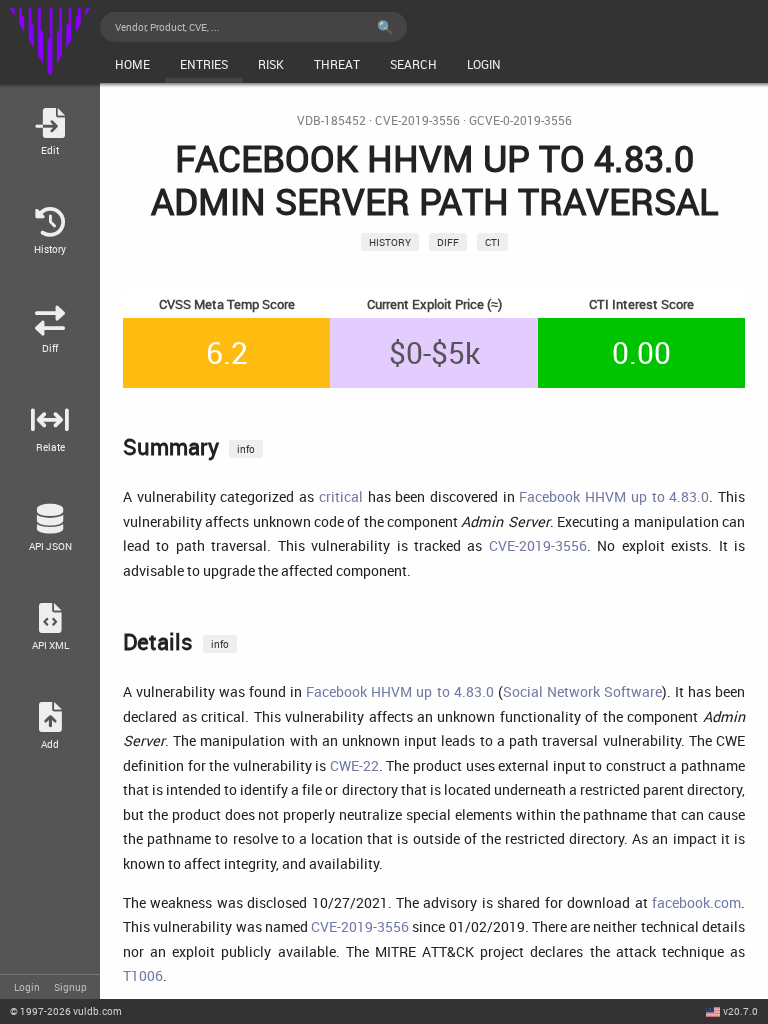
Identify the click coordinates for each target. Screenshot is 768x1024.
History (390, 242)
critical (341, 496)
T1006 (143, 975)
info (246, 449)
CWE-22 (354, 765)
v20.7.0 (740, 1011)
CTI (492, 242)
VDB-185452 (331, 120)
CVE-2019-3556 (417, 120)
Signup (70, 987)
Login (27, 987)
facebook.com (696, 902)
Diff (448, 242)
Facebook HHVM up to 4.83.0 (614, 496)
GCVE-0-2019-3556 (520, 120)
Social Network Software (582, 691)
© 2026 (66, 1011)
